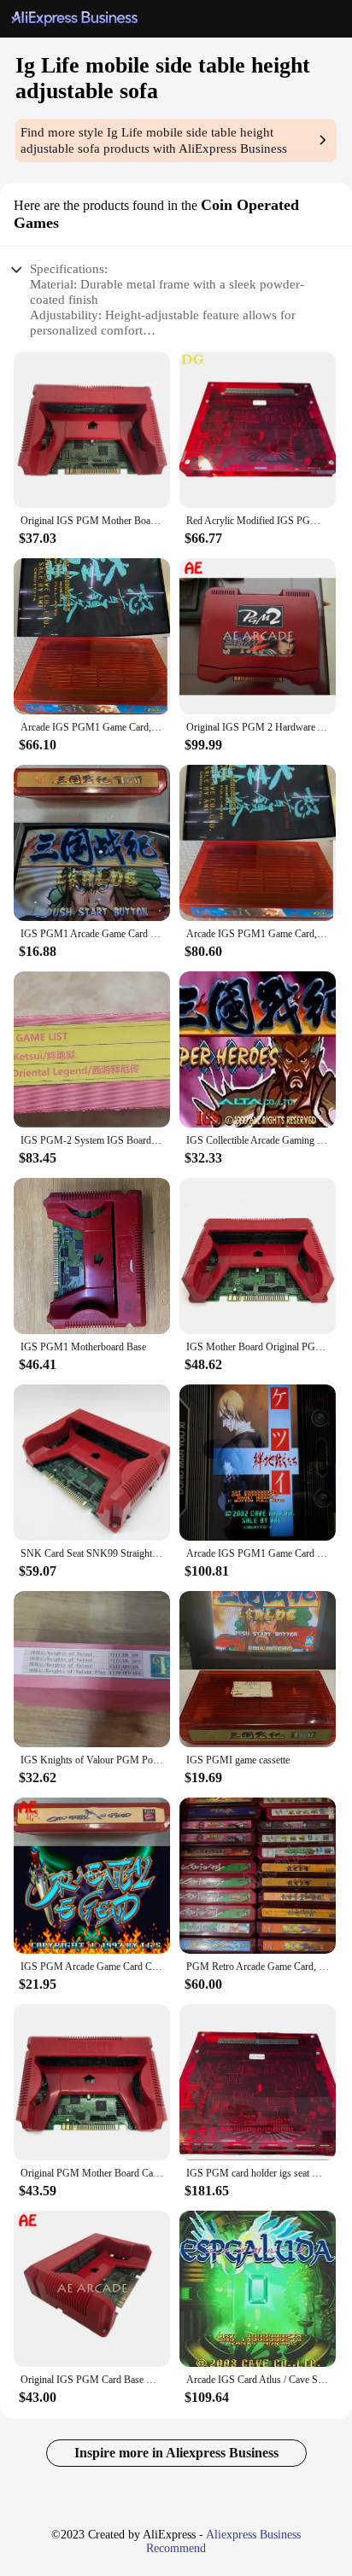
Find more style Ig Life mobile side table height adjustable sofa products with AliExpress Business (154, 140)
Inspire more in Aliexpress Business (176, 2453)
